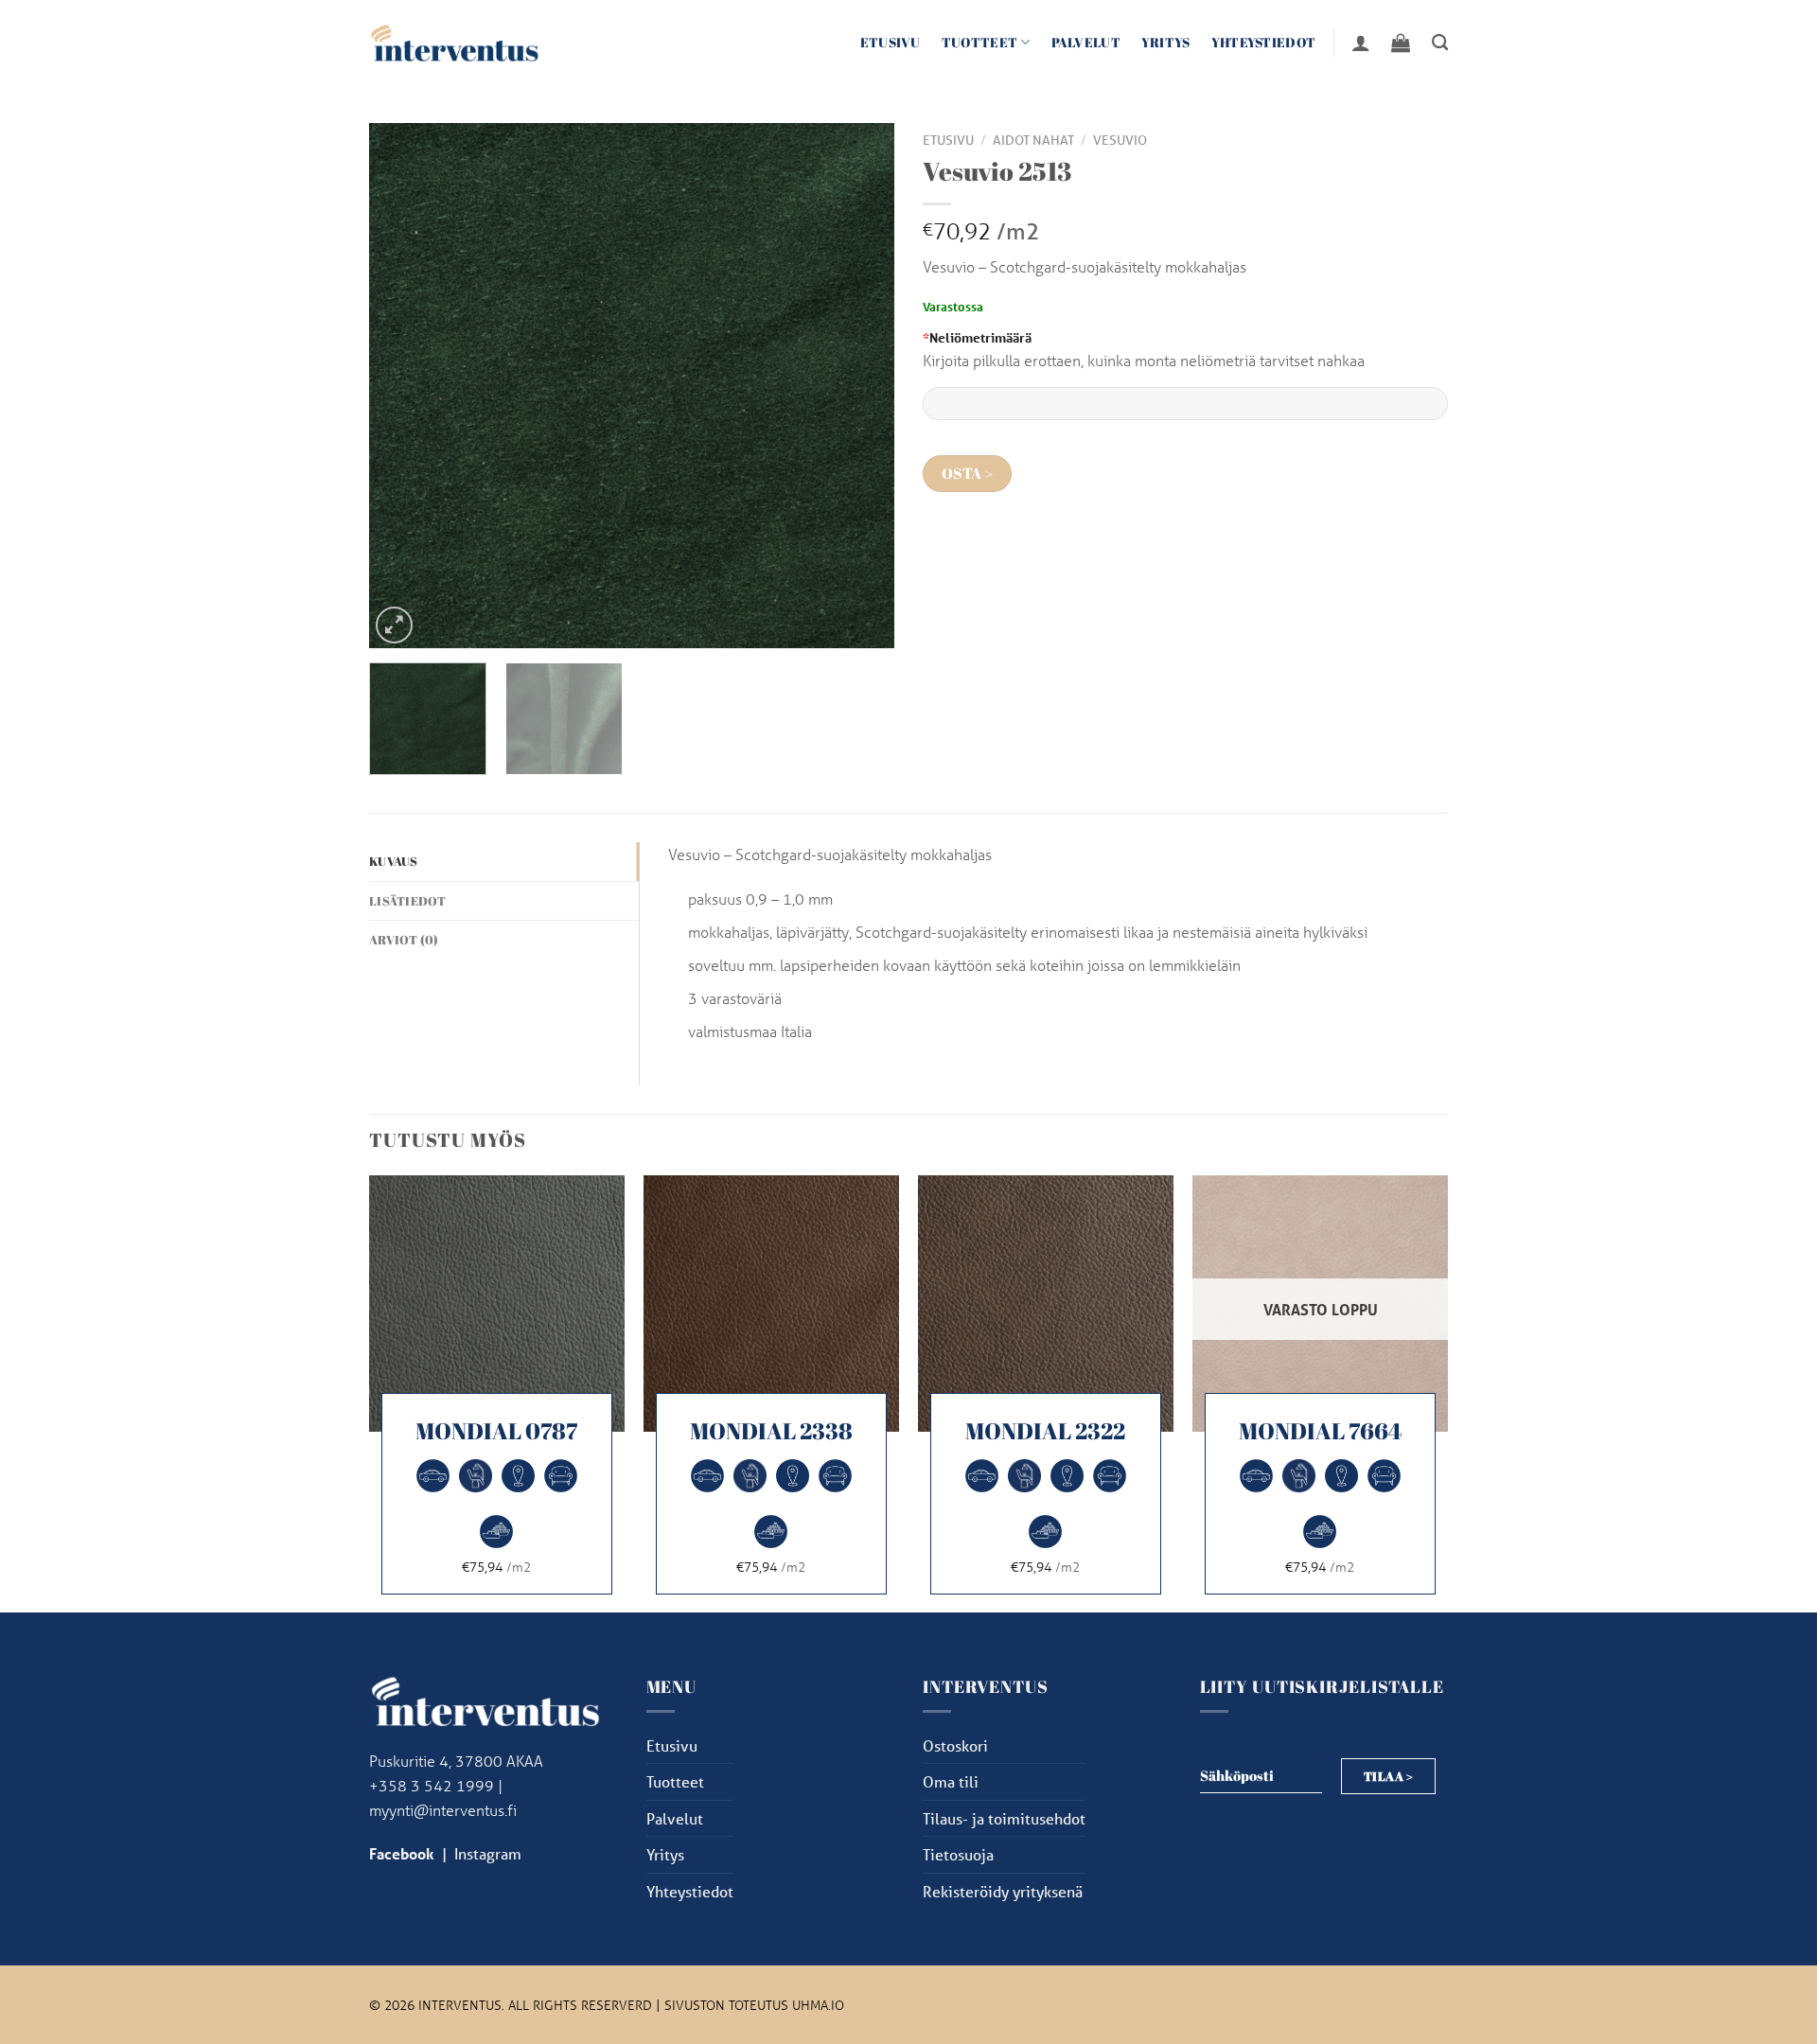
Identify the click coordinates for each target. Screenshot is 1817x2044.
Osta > (968, 474)
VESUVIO (1120, 140)
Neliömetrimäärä (977, 337)
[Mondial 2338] (771, 1303)
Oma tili (951, 1781)
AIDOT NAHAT (1033, 140)
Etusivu (891, 42)
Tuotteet (979, 42)
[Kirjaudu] (1361, 43)
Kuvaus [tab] (394, 861)
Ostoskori (955, 1745)
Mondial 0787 (496, 1431)
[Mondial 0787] (497, 1303)
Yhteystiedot (1263, 42)
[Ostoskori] (1401, 43)
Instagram (488, 1853)
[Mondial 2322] (1046, 1303)
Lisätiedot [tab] (408, 901)
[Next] (860, 386)
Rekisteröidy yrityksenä (1003, 1891)
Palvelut (1086, 42)
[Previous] (403, 386)
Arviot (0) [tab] (404, 940)
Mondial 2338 (771, 1431)
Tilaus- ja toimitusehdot (1004, 1818)
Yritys (1166, 42)
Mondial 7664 (1320, 1431)
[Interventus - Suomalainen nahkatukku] (454, 42)
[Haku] (1440, 43)
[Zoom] (394, 625)
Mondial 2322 (1045, 1431)
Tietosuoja (958, 1854)
